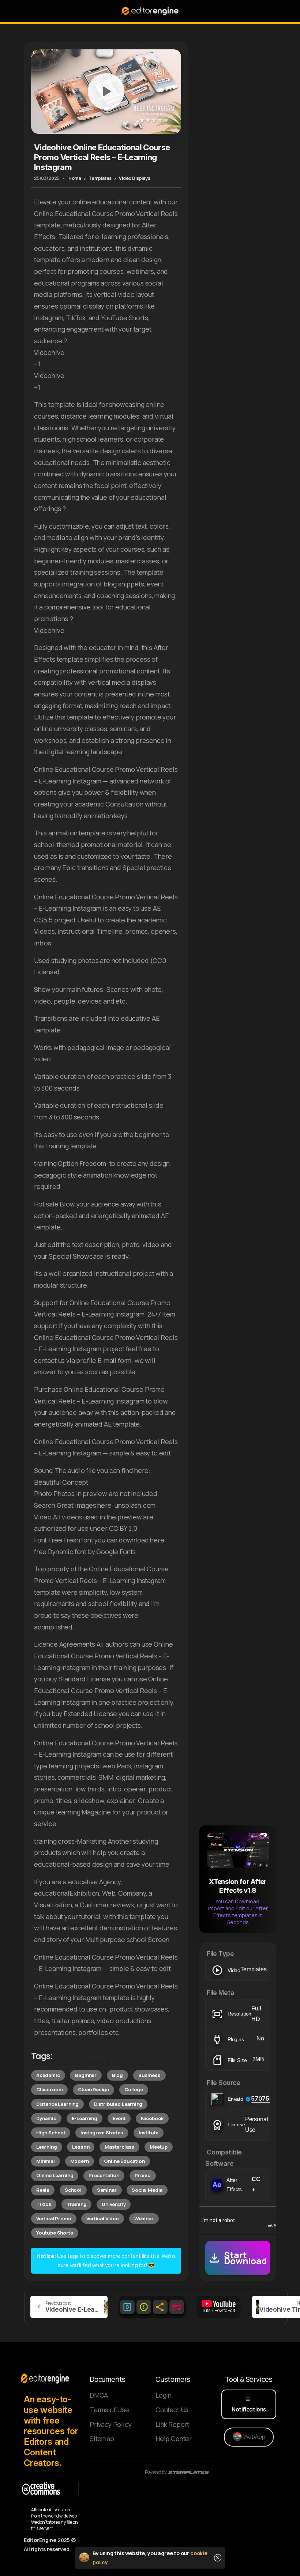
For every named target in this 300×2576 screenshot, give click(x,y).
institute (149, 2133)
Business (149, 2075)
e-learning (85, 2118)
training (77, 2204)
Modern (80, 2161)
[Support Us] (177, 2307)
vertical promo (54, 2218)
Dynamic (46, 2118)
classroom (49, 2089)
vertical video (103, 2218)
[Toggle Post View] (127, 2307)
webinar (144, 2218)
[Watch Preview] (106, 91)
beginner (86, 2075)
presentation (104, 2175)
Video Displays (135, 178)
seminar (107, 2190)
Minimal (46, 2161)
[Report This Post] (144, 2307)
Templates (100, 178)
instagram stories (102, 2133)
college (134, 2089)
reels (43, 2190)
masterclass (119, 2147)
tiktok (44, 2204)
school (73, 2190)
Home (75, 178)
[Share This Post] (160, 2307)
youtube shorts (55, 2233)
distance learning (57, 2104)
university (114, 2204)
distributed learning (118, 2104)
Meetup (159, 2147)
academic (48, 2075)
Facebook (152, 2118)
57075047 (266, 2099)
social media (147, 2190)
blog (117, 2075)
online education (124, 2161)
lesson (81, 2147)
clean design (93, 2089)
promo (143, 2175)
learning (47, 2147)
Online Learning (55, 2175)
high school (51, 2133)
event (119, 2118)
